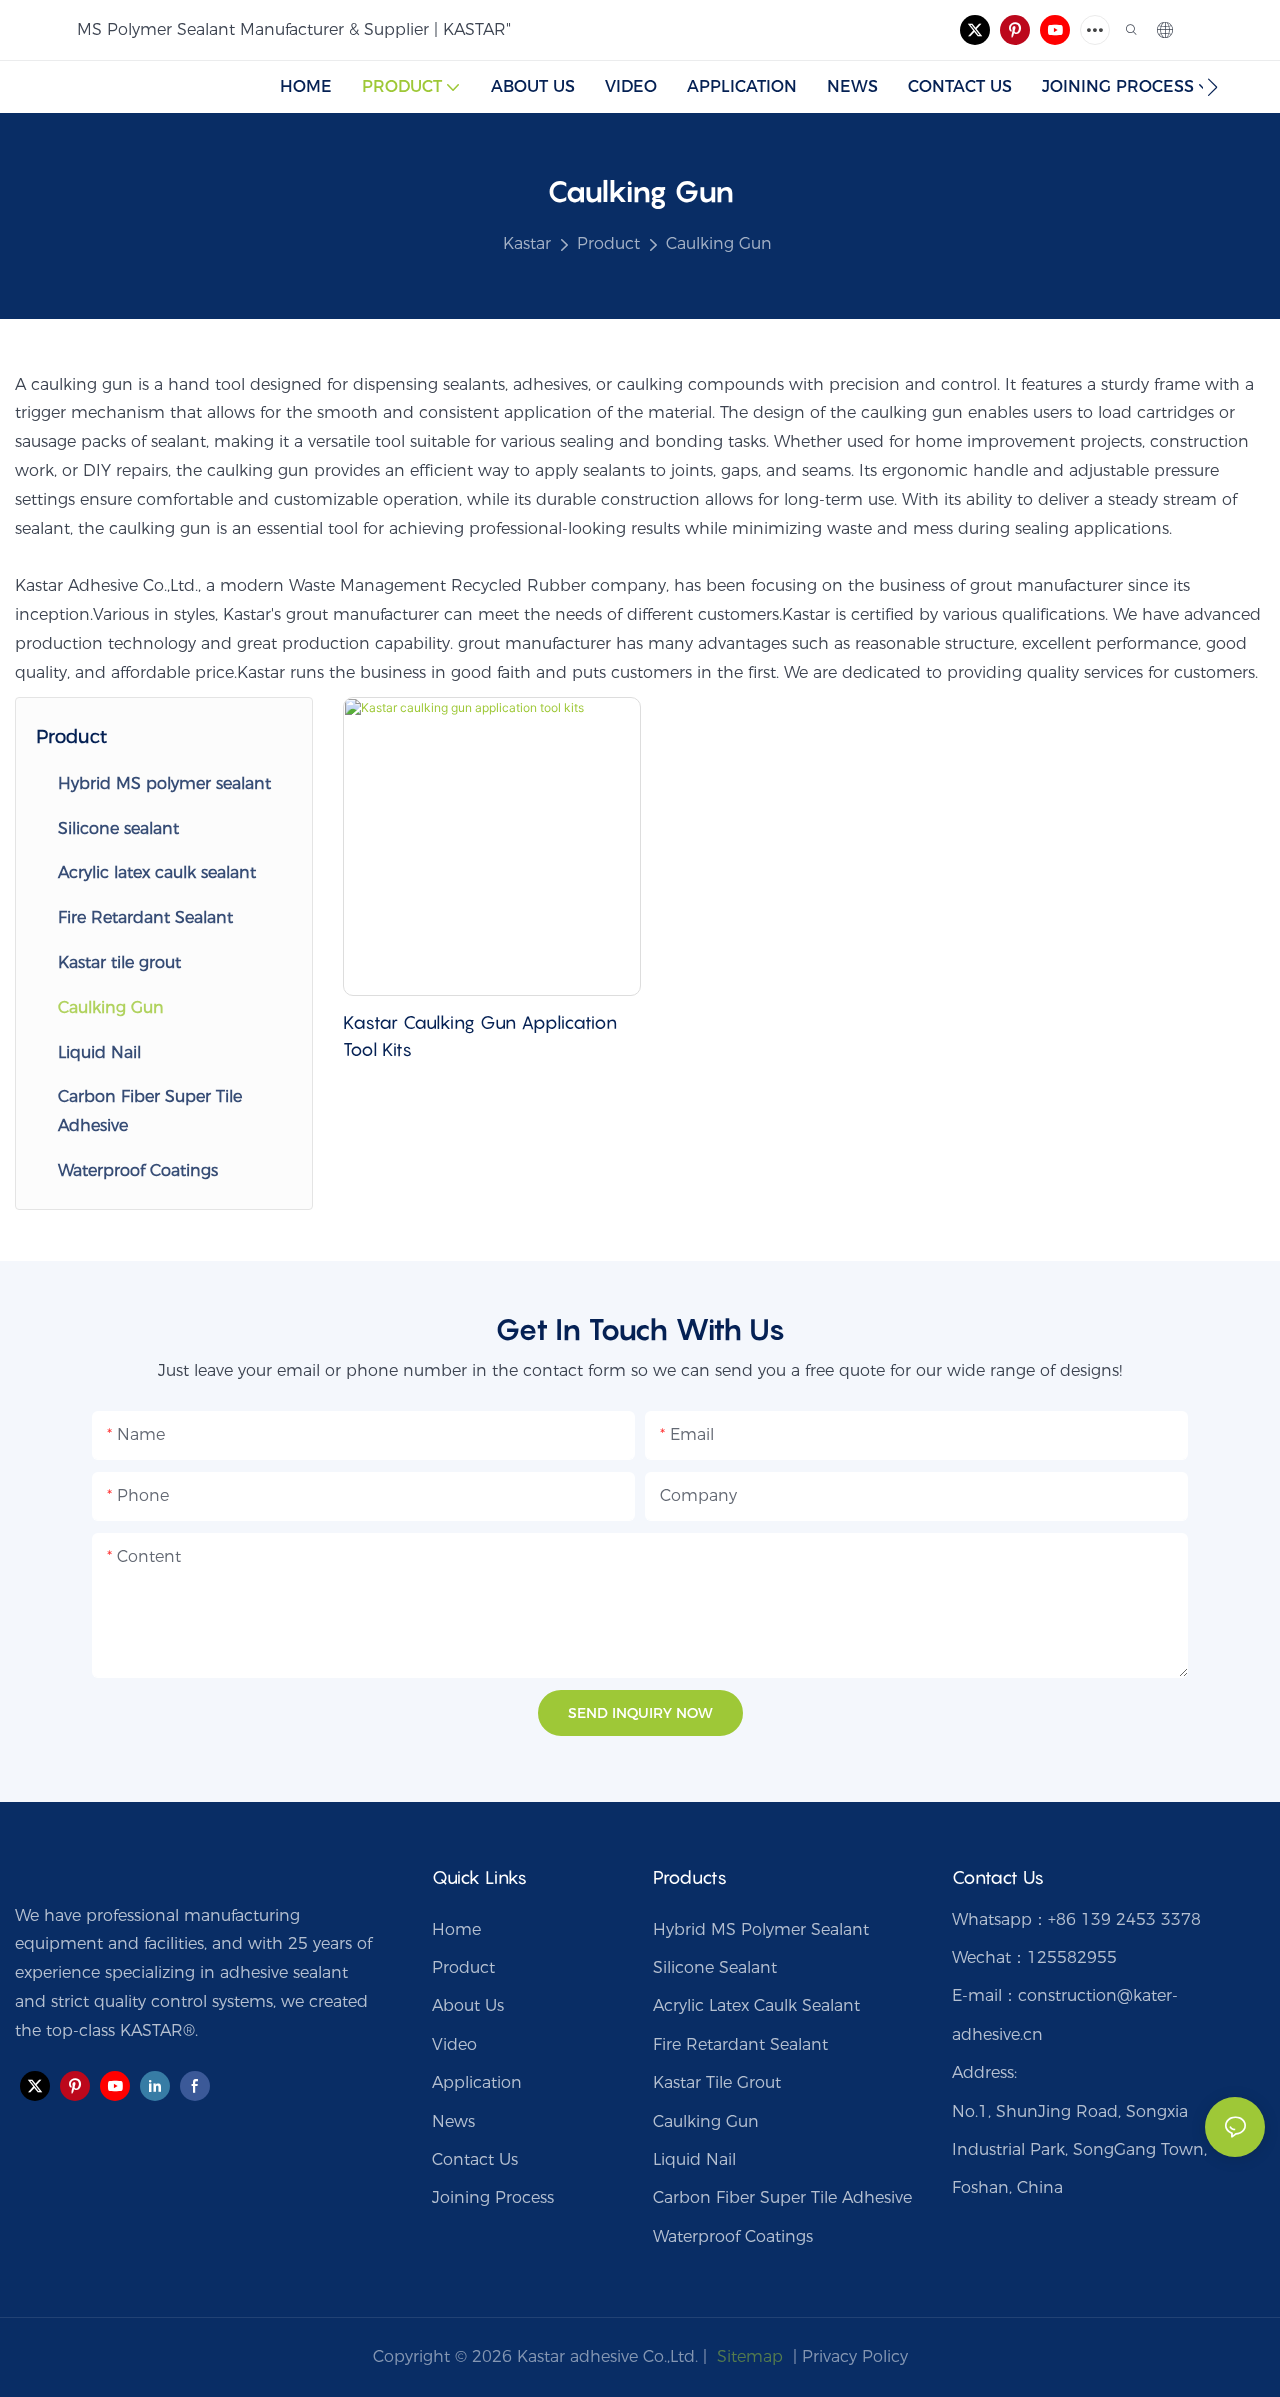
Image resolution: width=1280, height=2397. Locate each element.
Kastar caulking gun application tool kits (480, 1036)
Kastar (527, 243)
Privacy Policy (855, 2356)
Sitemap (747, 2356)
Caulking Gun (719, 243)
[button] (1212, 87)
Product (608, 243)
